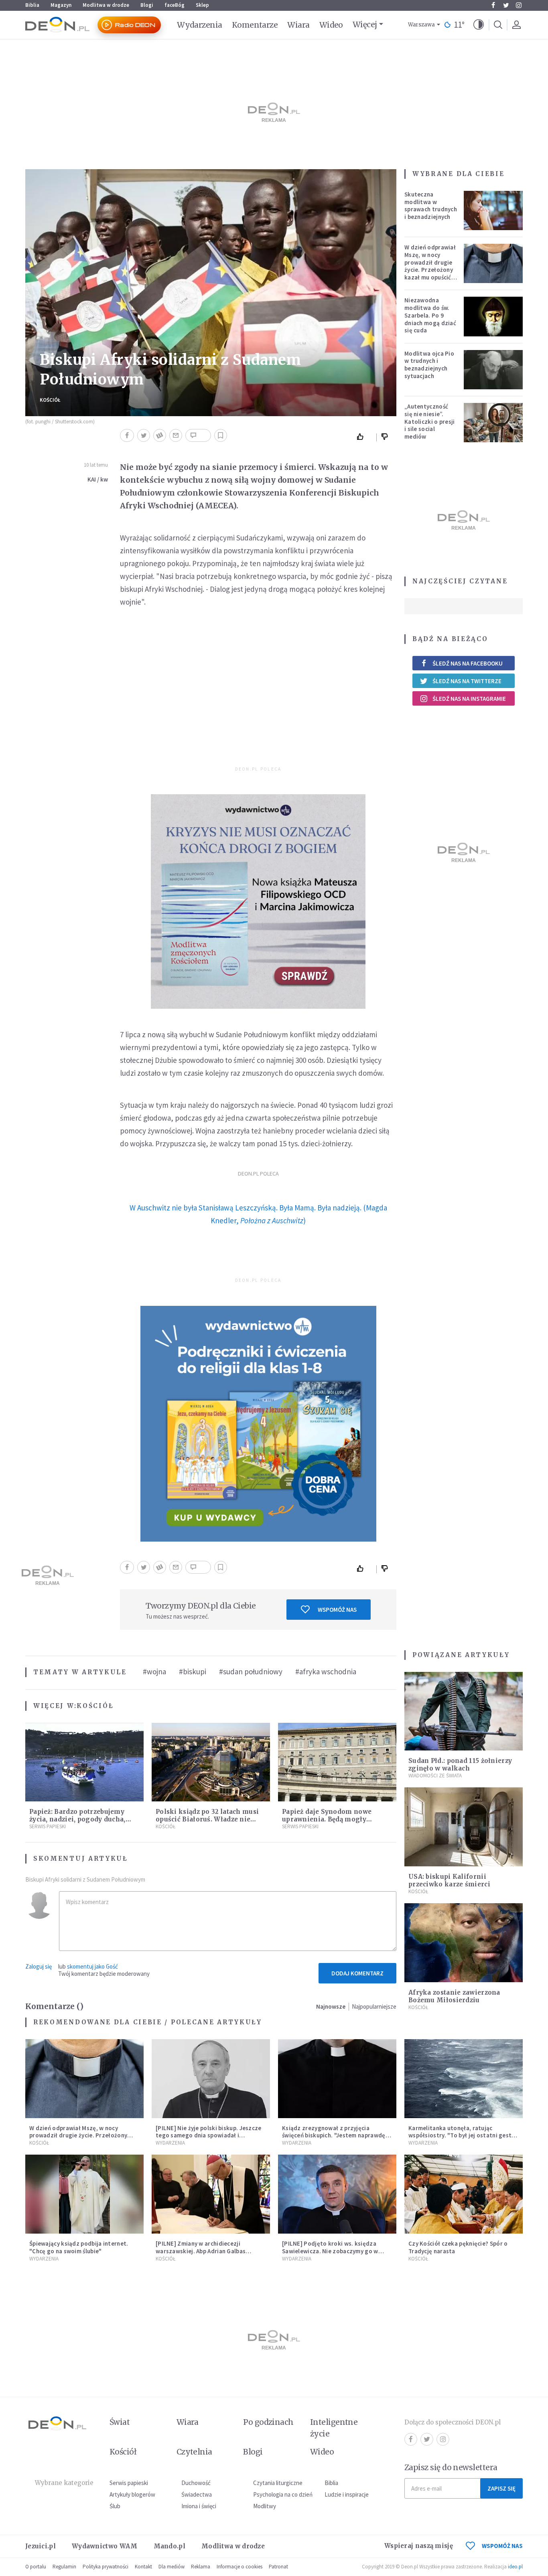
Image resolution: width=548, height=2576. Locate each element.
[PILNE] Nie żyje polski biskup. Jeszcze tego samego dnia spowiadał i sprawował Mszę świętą (209, 2136)
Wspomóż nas (337, 1610)
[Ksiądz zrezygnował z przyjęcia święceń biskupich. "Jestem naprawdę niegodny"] (337, 2079)
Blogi (147, 5)
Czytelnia (194, 2452)
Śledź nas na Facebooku (468, 663)
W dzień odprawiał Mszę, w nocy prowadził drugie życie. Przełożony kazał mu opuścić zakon (430, 266)
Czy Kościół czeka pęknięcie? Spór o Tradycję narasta (458, 2247)
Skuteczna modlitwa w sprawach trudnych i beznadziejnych (431, 205)
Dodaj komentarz (357, 1973)
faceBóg (175, 5)
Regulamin (64, 2567)
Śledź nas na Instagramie (469, 699)
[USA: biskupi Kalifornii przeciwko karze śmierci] (464, 1827)
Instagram (519, 5)
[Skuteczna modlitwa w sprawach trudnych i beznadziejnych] (493, 210)
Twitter (506, 5)
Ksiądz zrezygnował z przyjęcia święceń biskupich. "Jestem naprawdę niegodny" (334, 2136)
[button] (479, 25)
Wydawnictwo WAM (105, 2546)
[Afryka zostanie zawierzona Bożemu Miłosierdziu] (464, 1943)
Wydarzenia (200, 25)
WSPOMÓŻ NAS (502, 2546)
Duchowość (196, 2483)
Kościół (50, 400)
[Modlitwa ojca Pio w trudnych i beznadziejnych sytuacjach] (493, 370)
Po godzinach (268, 2422)
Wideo (331, 25)
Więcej (365, 24)
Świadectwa (197, 2494)
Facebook (493, 5)
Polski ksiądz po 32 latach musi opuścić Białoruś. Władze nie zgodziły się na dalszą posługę (207, 1819)
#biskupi (193, 1671)
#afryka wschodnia (326, 1671)
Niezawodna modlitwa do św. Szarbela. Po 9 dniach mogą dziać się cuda (430, 315)
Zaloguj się (39, 1966)
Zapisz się (501, 2488)
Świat (120, 2422)
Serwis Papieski (48, 1826)
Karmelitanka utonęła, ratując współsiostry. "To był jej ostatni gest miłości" (460, 2136)
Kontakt (143, 2567)
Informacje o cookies (239, 2567)
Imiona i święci (199, 2506)
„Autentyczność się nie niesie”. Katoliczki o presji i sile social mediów (430, 421)
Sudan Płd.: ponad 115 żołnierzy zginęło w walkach (460, 1765)
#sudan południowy (251, 1671)
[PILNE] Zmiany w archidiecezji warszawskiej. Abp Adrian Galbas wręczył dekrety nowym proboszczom (208, 2251)
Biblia (32, 5)
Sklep (202, 5)
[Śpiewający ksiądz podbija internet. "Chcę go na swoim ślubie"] (84, 2194)
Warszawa (421, 25)
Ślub (115, 2506)
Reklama (201, 2567)
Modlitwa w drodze (106, 5)
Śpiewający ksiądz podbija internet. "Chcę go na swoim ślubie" (79, 2247)
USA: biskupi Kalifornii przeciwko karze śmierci (449, 1880)
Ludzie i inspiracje (347, 2494)
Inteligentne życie (334, 2428)
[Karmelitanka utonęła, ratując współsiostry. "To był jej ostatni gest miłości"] (464, 2079)
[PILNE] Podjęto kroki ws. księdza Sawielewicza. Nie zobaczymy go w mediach (330, 2251)
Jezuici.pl (41, 2546)
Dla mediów (172, 2567)
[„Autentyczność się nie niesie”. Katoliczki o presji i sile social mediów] (493, 423)
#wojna (154, 1671)
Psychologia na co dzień (283, 2494)
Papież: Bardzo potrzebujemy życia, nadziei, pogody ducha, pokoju (77, 1819)
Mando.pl (169, 2546)
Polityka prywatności (106, 2567)
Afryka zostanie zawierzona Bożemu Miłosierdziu (454, 1996)
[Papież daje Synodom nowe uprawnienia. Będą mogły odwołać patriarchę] (337, 1762)
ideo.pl (515, 2567)
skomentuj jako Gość (92, 1966)
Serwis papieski (129, 2483)
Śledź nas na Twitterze (467, 681)
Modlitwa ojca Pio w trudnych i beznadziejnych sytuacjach (429, 365)
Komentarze (255, 25)
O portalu (36, 2567)
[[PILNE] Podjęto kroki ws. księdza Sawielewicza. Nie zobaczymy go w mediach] (337, 2194)
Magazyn (61, 5)
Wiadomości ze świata (435, 1776)
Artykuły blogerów (132, 2494)
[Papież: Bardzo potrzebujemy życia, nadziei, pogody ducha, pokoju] (84, 1762)
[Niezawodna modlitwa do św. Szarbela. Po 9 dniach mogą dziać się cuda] (493, 316)
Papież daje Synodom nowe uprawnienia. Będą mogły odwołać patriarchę (327, 1819)
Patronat (278, 2567)
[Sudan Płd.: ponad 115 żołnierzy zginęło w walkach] (464, 1711)
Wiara (298, 25)
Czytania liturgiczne (278, 2483)
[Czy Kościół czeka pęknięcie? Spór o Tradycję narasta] (464, 2194)
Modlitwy (265, 2506)
